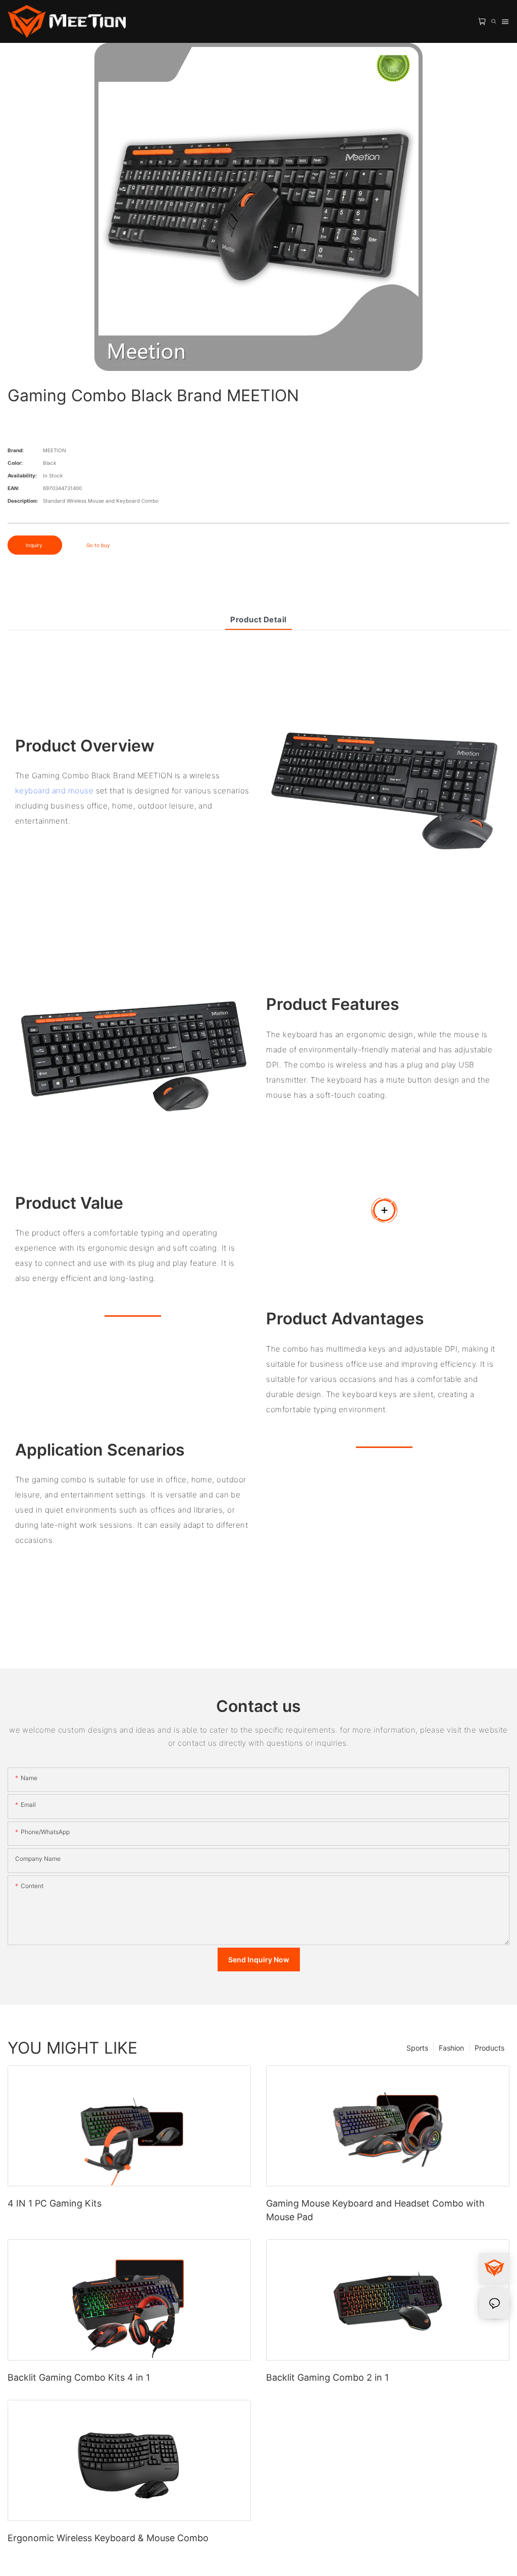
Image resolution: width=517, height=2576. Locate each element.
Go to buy (98, 545)
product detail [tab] (258, 620)
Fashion (451, 2048)
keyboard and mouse (54, 791)
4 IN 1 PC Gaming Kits (55, 2203)
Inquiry (35, 545)
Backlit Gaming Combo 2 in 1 (327, 2377)
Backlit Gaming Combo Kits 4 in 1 (79, 2377)
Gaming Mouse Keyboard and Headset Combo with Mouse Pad (375, 2210)
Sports (417, 2048)
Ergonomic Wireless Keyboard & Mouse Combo (108, 2538)
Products (489, 2048)
